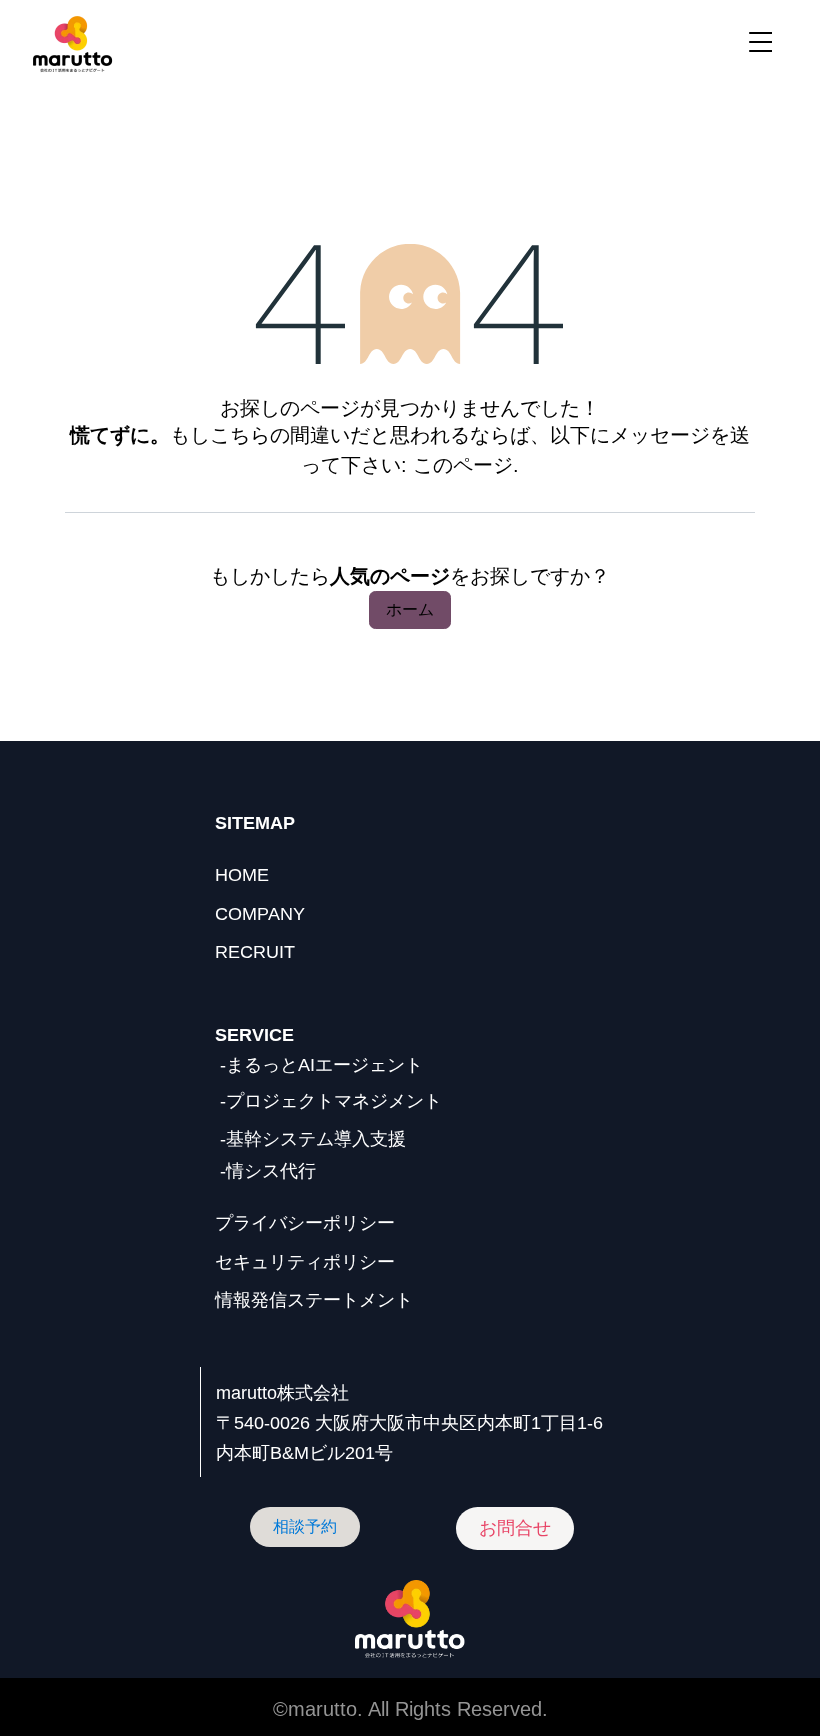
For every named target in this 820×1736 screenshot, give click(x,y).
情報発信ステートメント (314, 1300)
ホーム (410, 609)
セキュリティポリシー (305, 1262)
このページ (463, 465)
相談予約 (305, 1526)
